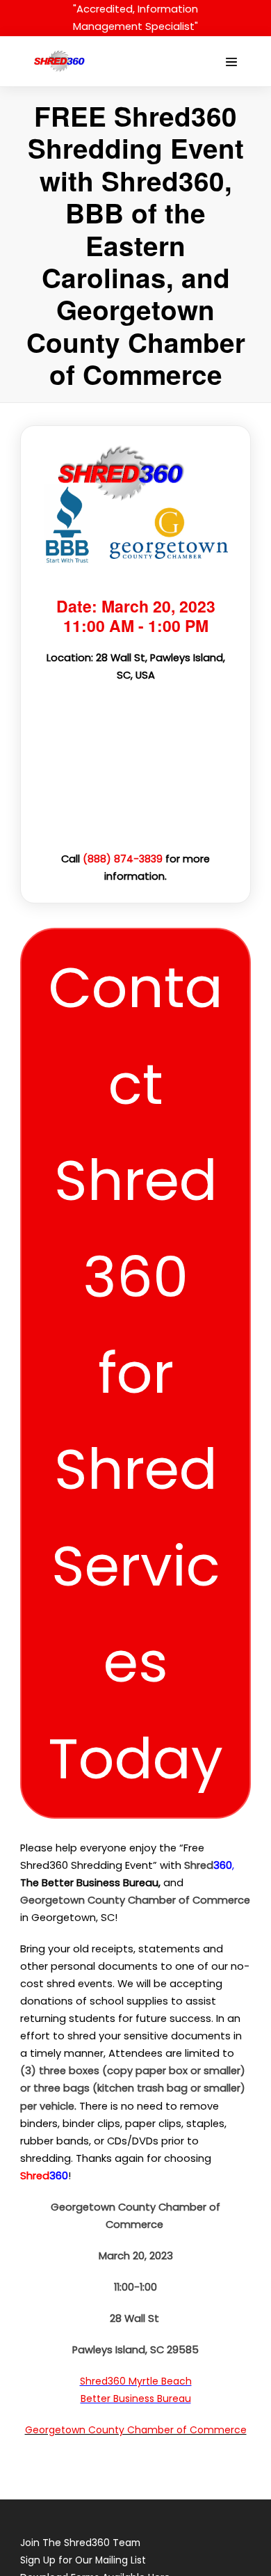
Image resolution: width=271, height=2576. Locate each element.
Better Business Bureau (136, 2399)
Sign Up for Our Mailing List (83, 2560)
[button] (135, 1373)
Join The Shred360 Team (80, 2543)
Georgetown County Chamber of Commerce (136, 2430)
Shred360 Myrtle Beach (136, 2381)
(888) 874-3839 (123, 859)
